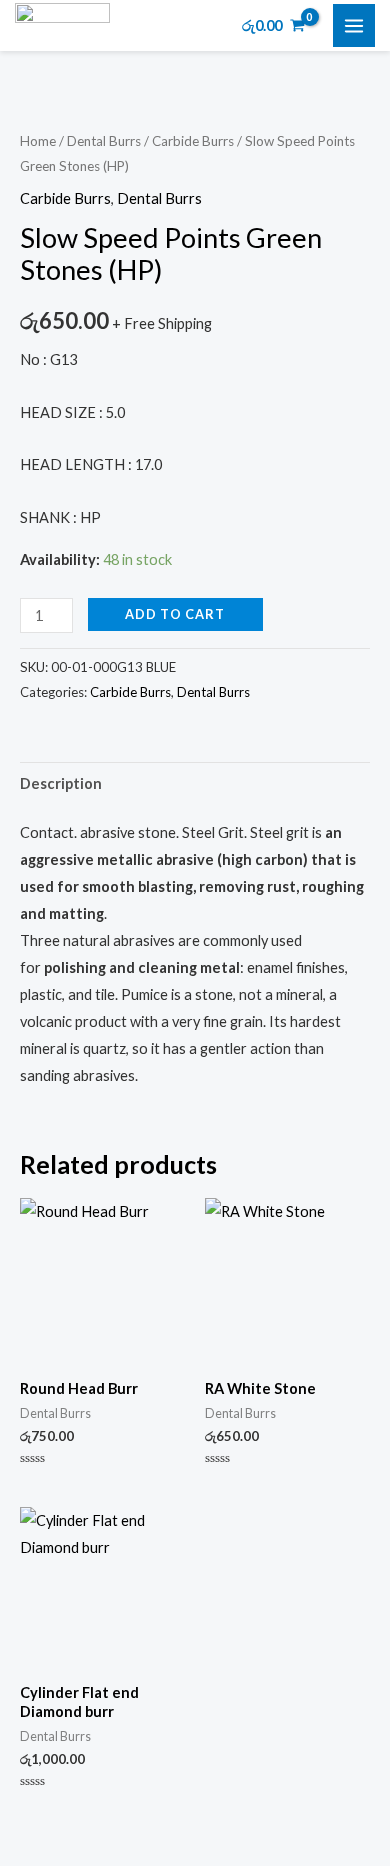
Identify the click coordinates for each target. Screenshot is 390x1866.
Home (38, 141)
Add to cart (175, 614)
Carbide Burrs (193, 141)
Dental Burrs (104, 141)
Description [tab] (61, 783)
